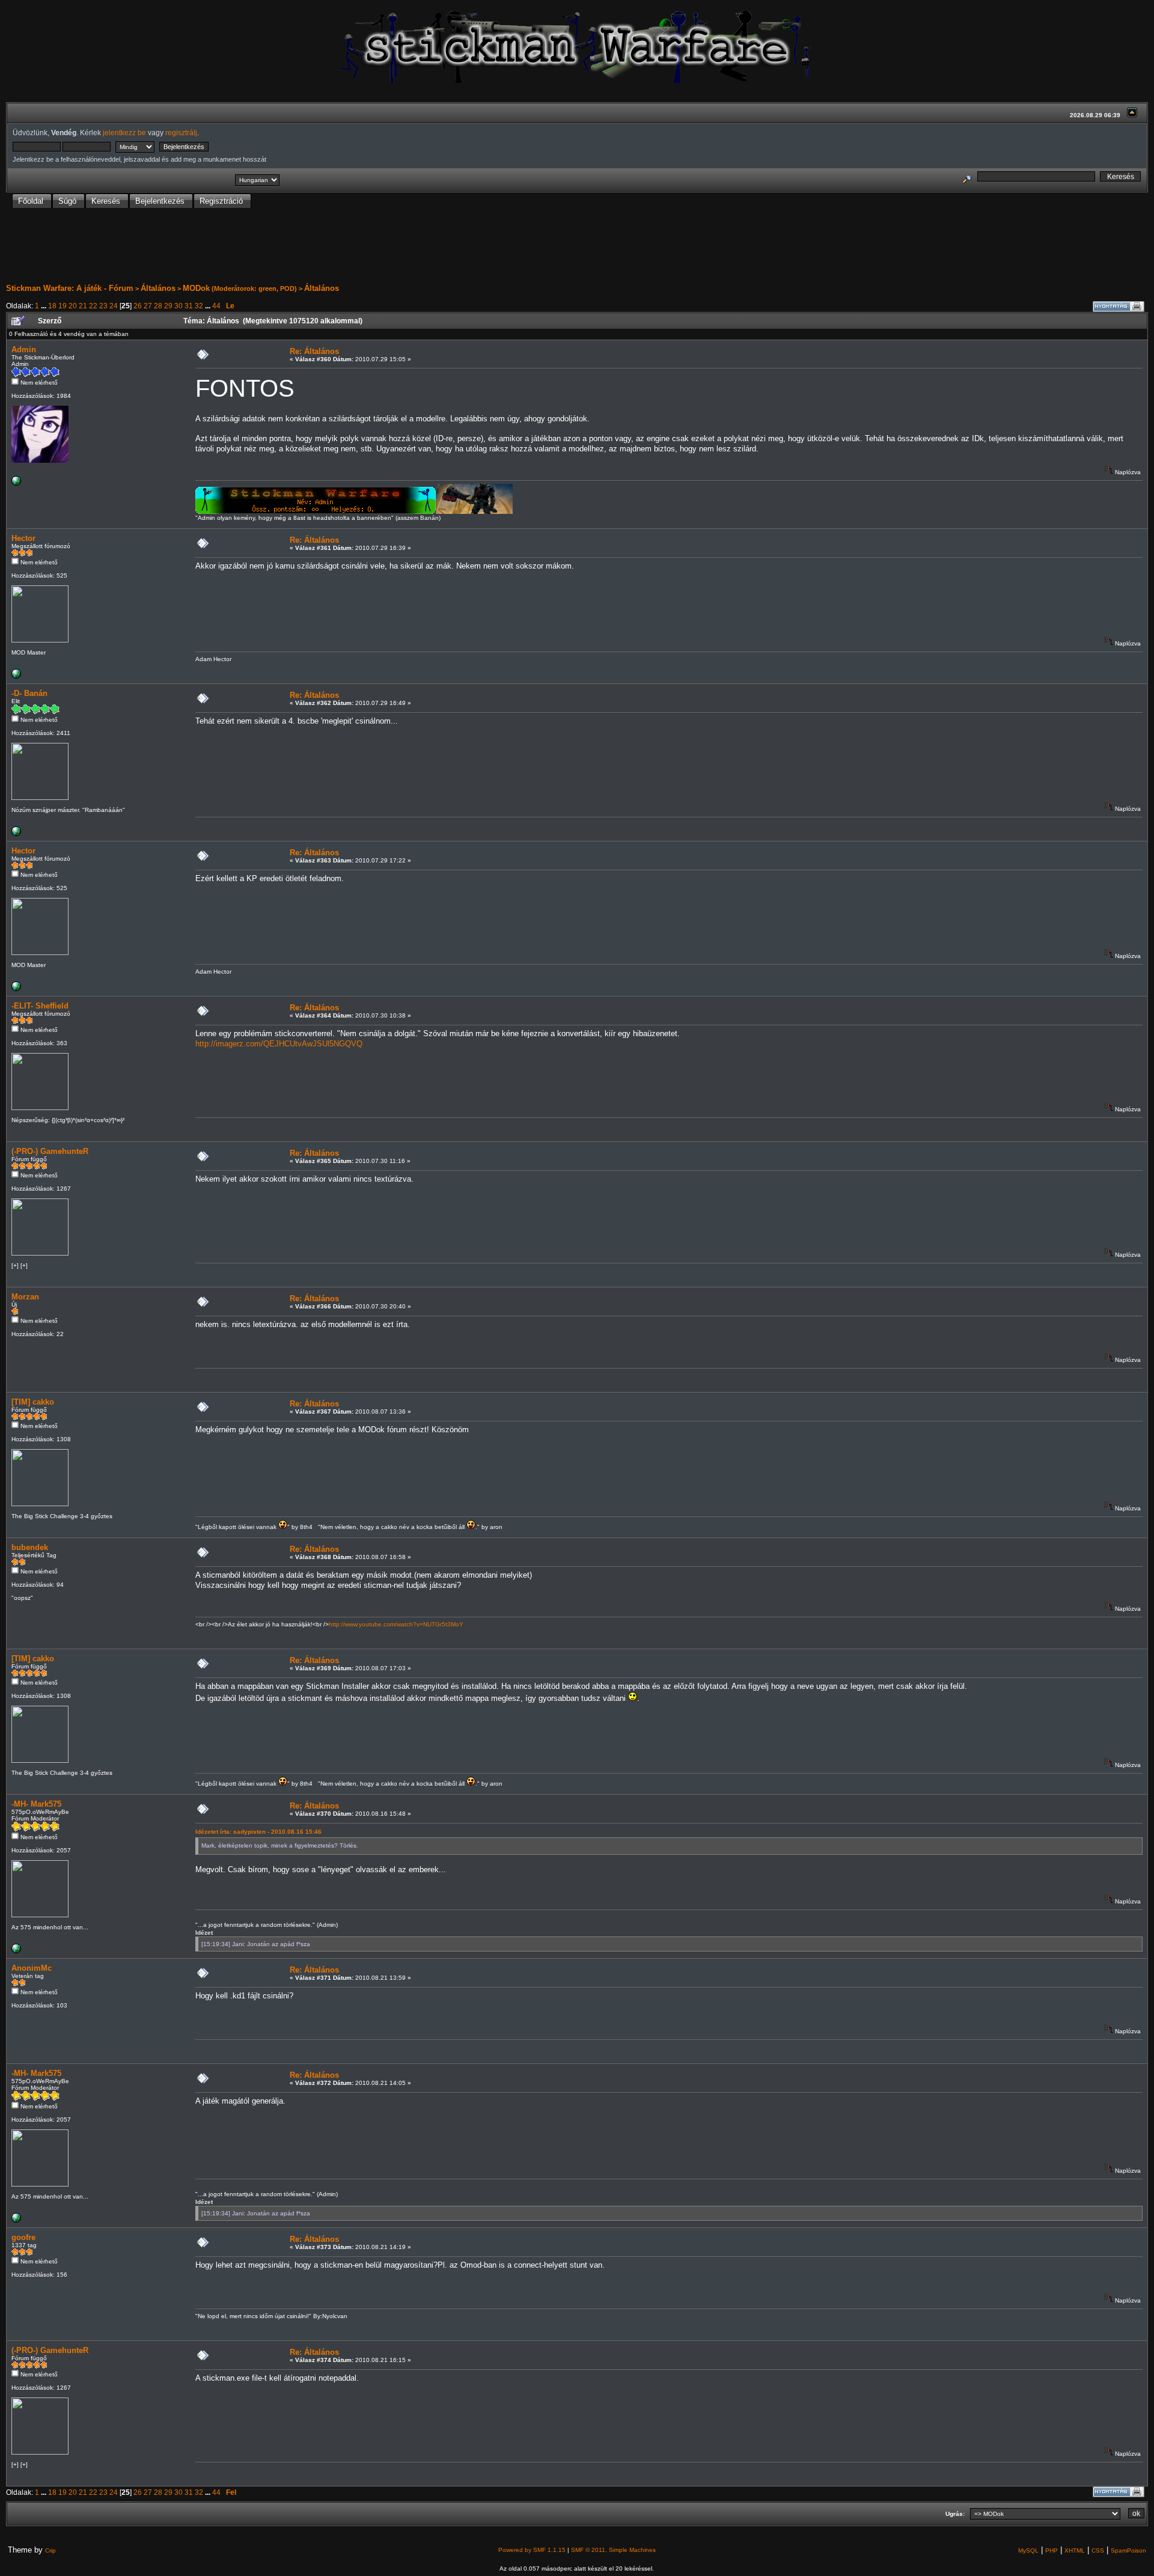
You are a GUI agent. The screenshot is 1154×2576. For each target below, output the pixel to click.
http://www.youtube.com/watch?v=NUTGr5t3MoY (396, 1624)
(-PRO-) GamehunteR (50, 1151)
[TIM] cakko (33, 1402)
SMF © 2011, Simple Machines (613, 2550)
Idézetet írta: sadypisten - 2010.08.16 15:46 (258, 1832)
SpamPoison (1128, 2550)
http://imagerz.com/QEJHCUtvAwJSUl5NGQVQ (279, 1044)
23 (103, 306)
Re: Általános (314, 351)
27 (148, 306)
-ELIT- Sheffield (40, 1006)
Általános (158, 288)
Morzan (25, 1297)
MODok (196, 288)
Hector (23, 538)
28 (158, 306)
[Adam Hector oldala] (16, 676)
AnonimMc (32, 1968)
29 (168, 306)
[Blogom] (16, 1951)
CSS (1098, 2550)
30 (179, 306)
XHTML (1075, 2550)
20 (73, 306)
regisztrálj (181, 133)
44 (216, 306)
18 (52, 306)
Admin (24, 349)
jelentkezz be (124, 133)
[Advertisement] (577, 246)
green (267, 288)
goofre (23, 2237)
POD (287, 288)
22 (93, 306)
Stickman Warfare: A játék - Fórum (70, 288)
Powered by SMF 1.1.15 (532, 2550)
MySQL (1028, 2550)
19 (63, 306)
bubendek (30, 1547)
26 (138, 306)
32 (199, 306)
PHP (1052, 2550)
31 (189, 306)
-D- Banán (29, 693)
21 (83, 306)
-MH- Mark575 (36, 1804)
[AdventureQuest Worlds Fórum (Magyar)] (16, 834)
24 (114, 306)
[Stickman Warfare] (16, 484)
